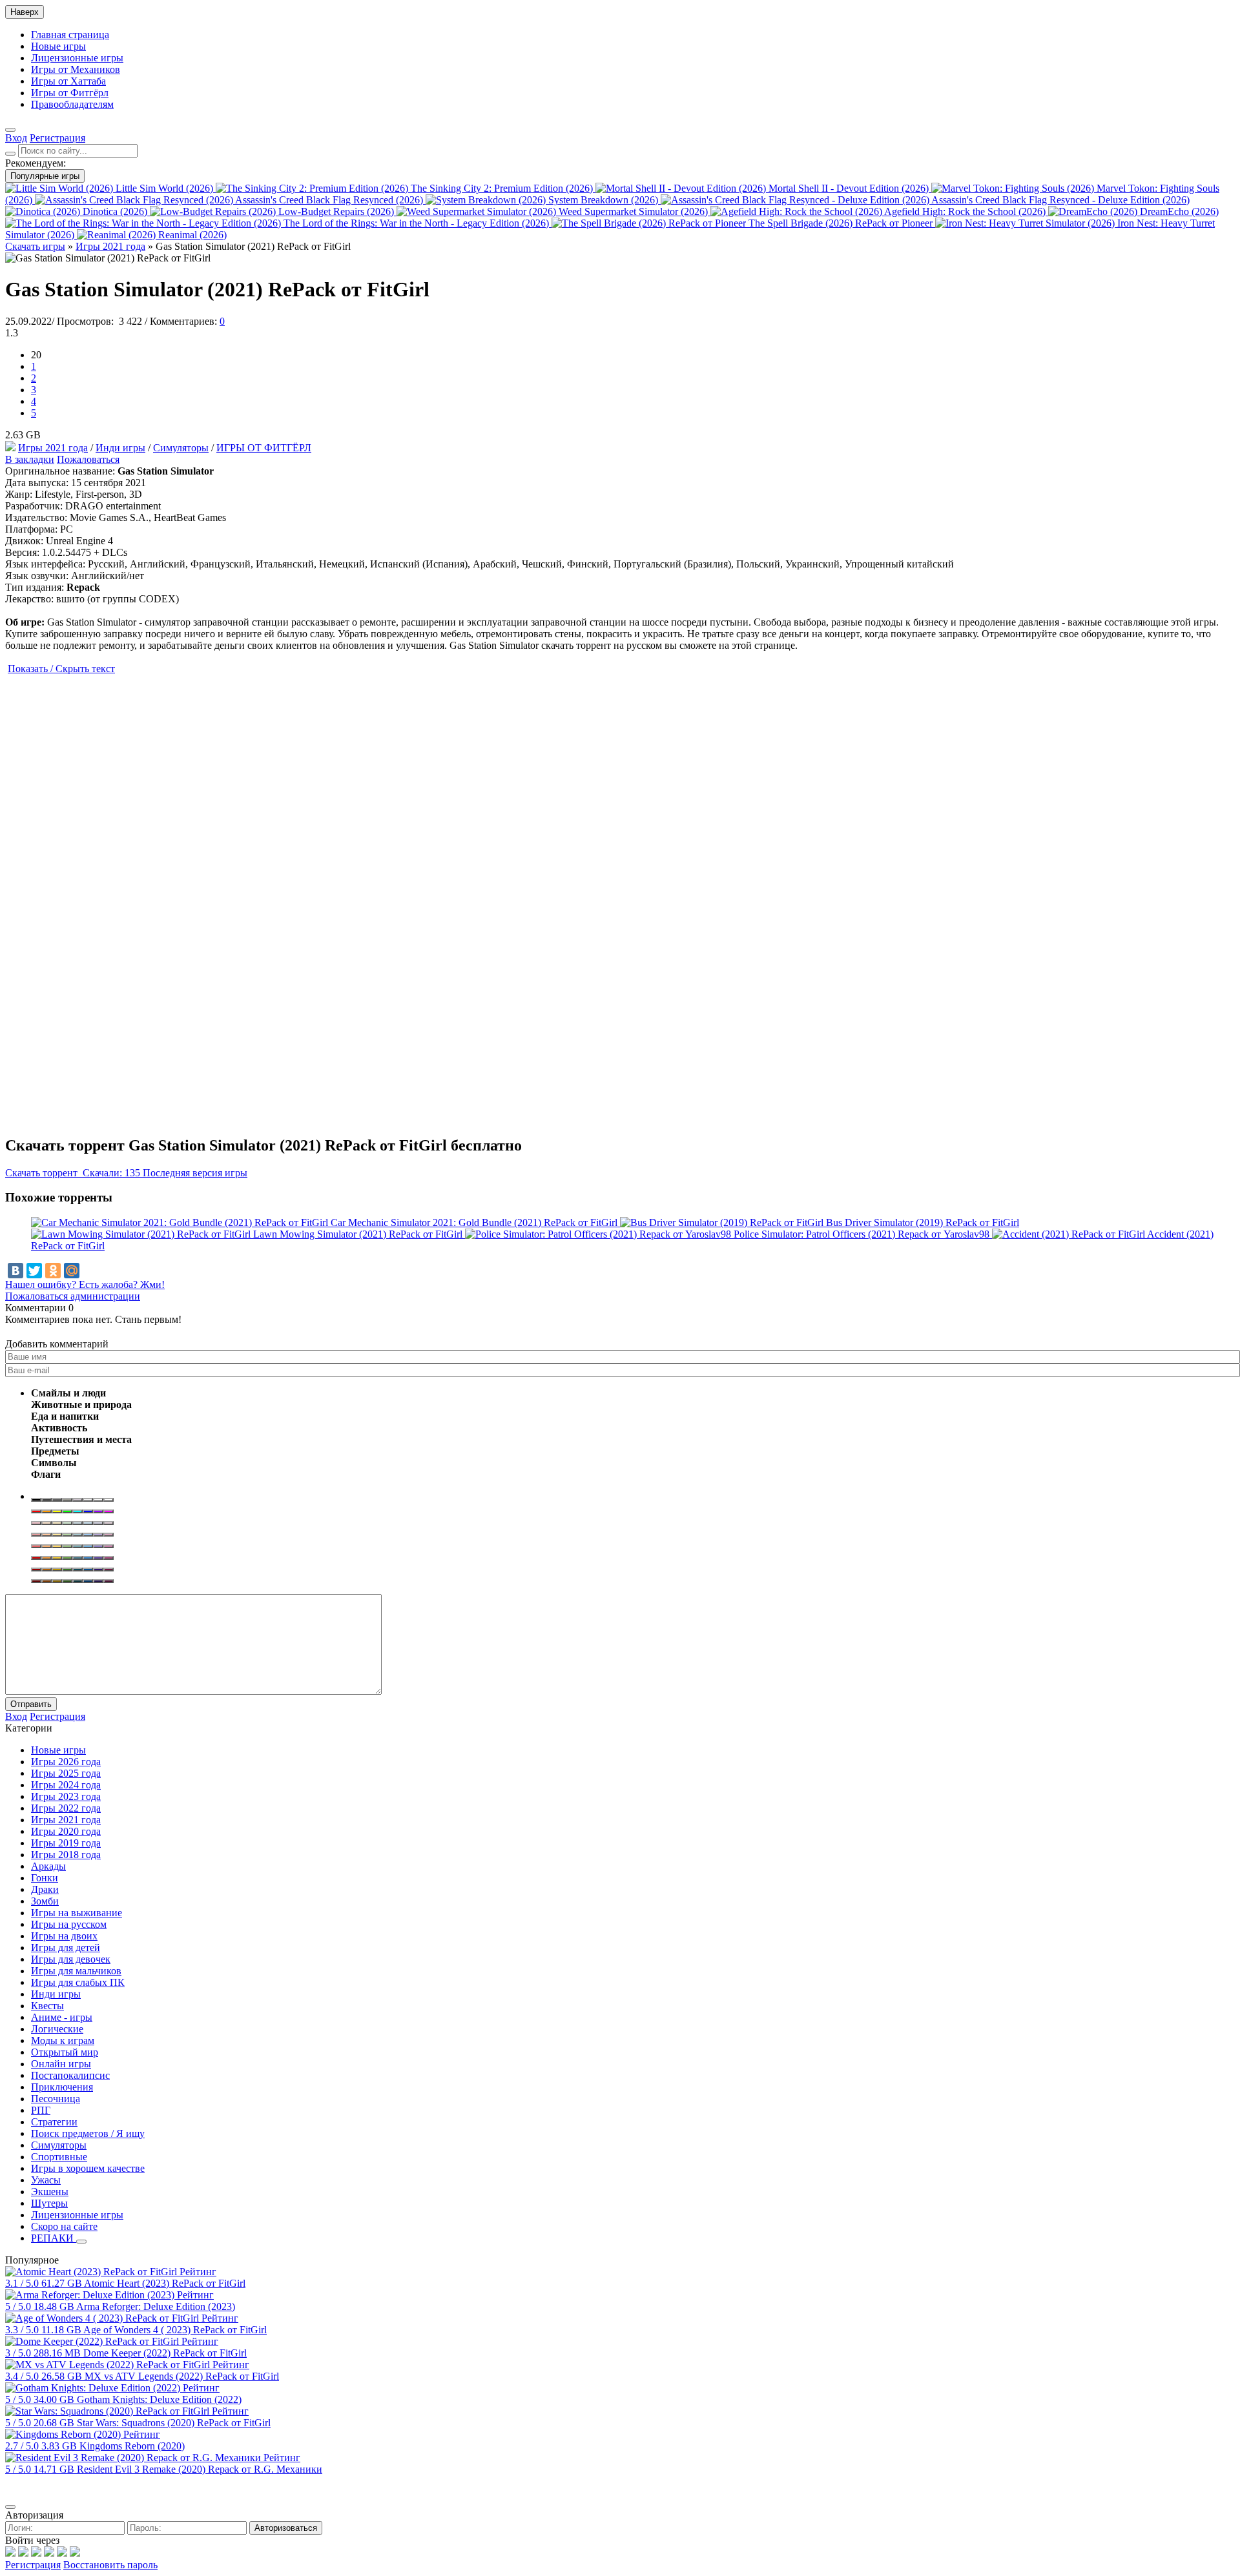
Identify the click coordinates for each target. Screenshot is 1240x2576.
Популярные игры (45, 176)
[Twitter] (34, 1271)
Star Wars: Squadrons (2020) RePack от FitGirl (174, 2423)
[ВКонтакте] (15, 1271)
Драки (45, 1889)
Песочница (56, 2099)
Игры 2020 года (66, 1831)
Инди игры (120, 448)
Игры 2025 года (66, 1773)
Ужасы (46, 2180)
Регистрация (33, 2565)
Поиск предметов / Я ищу (88, 2133)
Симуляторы (181, 448)
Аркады (48, 1866)
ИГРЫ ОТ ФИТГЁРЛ (264, 448)
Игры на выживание (77, 1913)
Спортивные (59, 2157)
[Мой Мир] (72, 1271)
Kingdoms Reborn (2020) (132, 2446)
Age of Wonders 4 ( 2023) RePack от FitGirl (175, 2330)
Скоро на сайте (64, 2226)
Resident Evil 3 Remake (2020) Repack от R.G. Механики (200, 2469)
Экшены (50, 2192)
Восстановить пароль (110, 2565)
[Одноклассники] (53, 1271)
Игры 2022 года (66, 1808)
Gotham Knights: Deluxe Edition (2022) (159, 2399)
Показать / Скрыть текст (61, 669)
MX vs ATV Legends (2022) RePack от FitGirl (182, 2376)
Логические (57, 2029)
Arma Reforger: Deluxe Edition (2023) (156, 2306)
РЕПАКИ (54, 2238)
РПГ (41, 2110)
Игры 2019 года (66, 1843)
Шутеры (49, 2203)
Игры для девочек (71, 1959)
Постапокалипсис (70, 2075)
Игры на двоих (64, 1936)
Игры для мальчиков (76, 1971)
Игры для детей (66, 1947)
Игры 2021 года (53, 448)
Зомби (45, 1901)
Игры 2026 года (66, 1762)
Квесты (47, 2006)
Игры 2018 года (66, 1855)
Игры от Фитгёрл (70, 93)
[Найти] (10, 154)
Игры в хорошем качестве (88, 2168)
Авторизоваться (286, 2528)
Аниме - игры (62, 2017)
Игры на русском (69, 1924)
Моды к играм (63, 2040)
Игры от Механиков (76, 69)
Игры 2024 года (66, 1785)
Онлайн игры (61, 2064)
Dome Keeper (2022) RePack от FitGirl (165, 2353)
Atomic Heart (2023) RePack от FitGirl (165, 2283)
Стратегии (54, 2122)
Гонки (45, 1878)
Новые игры (58, 46)
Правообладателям (72, 104)
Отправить (31, 1704)
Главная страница (70, 35)
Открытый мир (65, 2052)
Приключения (62, 2087)
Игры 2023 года (66, 1796)
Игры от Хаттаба (68, 81)
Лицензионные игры (77, 58)
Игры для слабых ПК (78, 1982)
